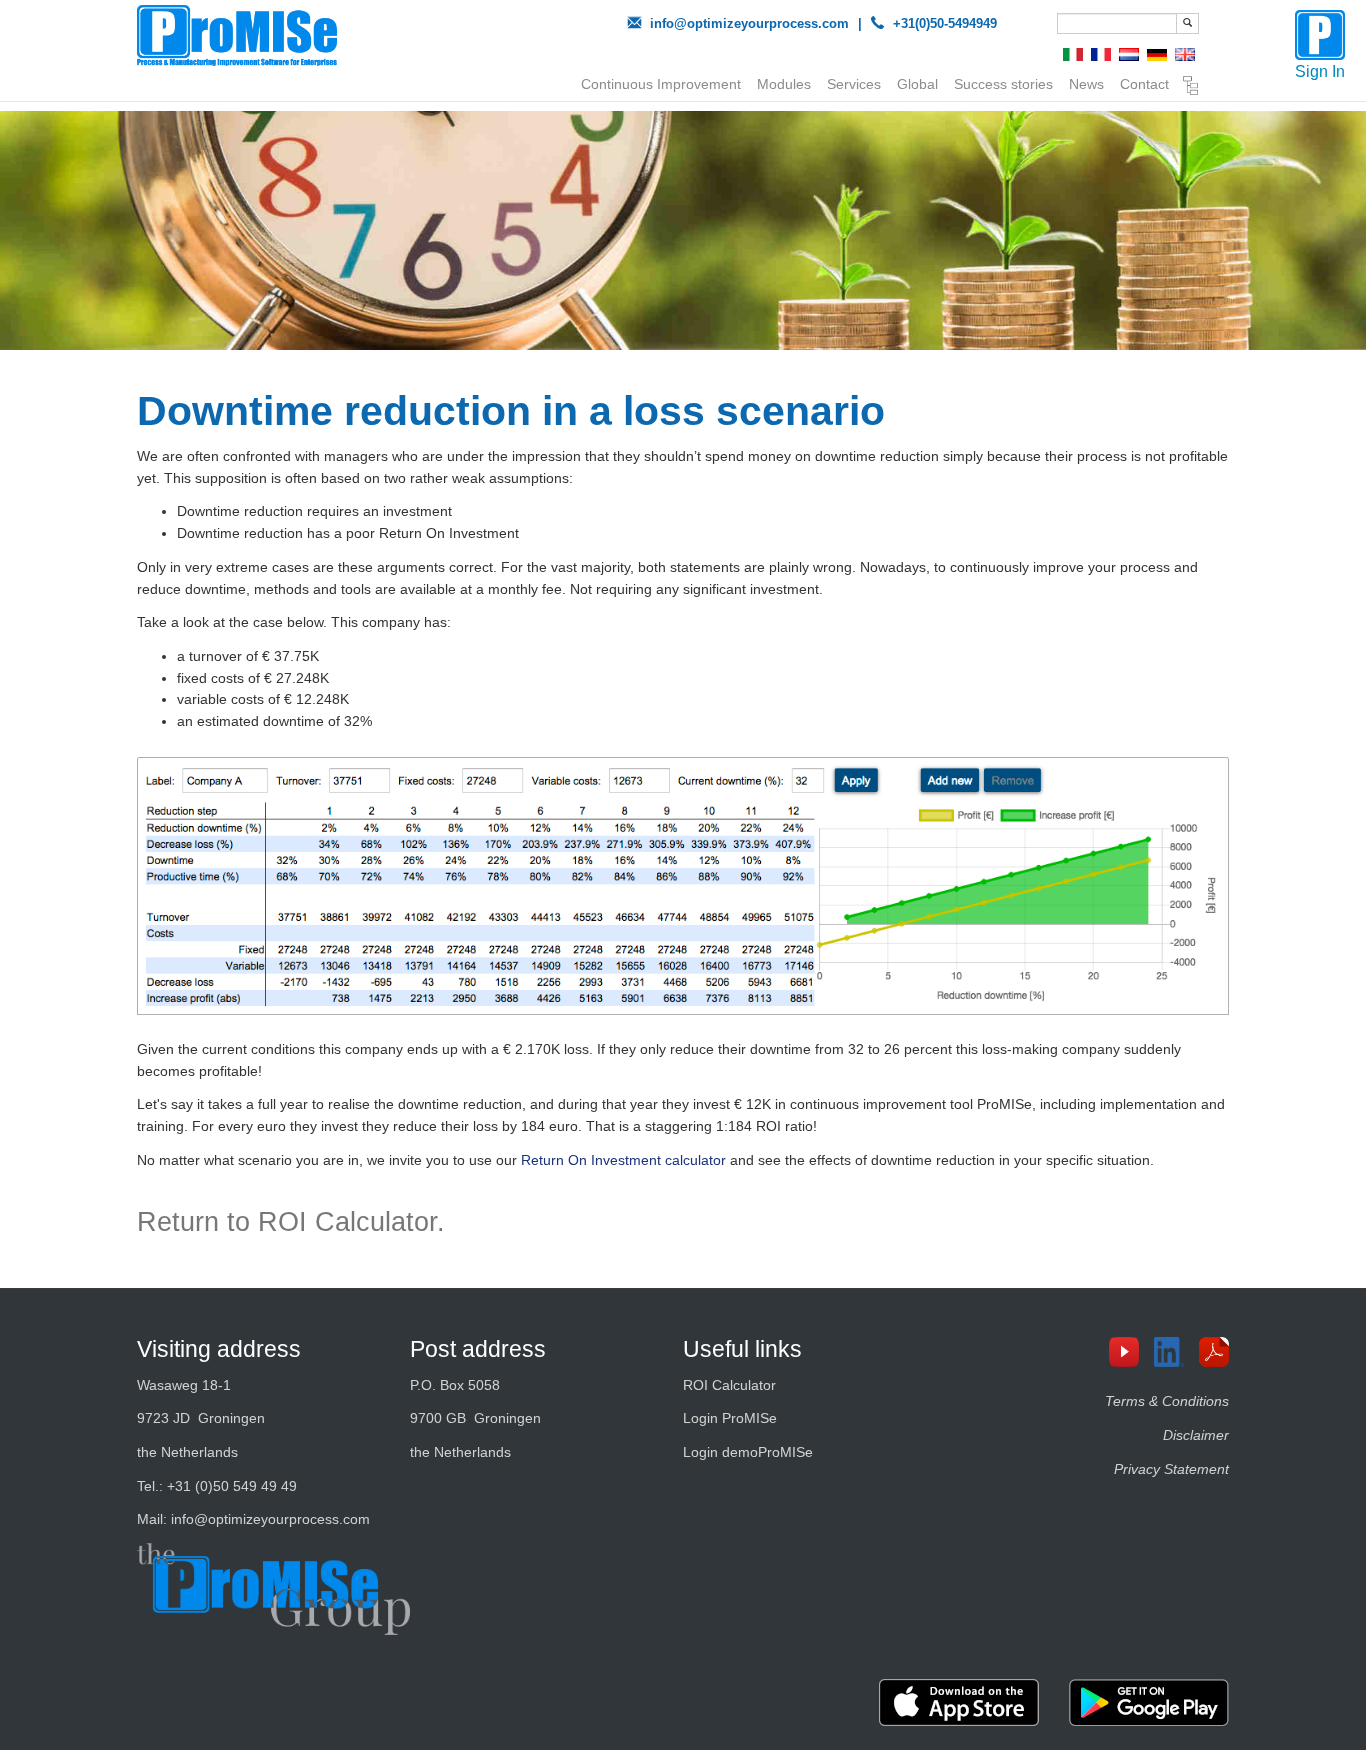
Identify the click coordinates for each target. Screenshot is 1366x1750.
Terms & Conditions (1167, 1401)
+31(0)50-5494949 (945, 23)
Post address (478, 1349)
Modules (784, 84)
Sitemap (1191, 88)
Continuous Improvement (661, 84)
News (1086, 84)
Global (917, 84)
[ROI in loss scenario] (683, 886)
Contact (1144, 84)
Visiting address (219, 1349)
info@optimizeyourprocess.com (749, 23)
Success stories (1003, 84)
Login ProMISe (730, 1418)
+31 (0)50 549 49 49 (232, 1486)
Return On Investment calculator (623, 1160)
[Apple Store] (959, 1702)
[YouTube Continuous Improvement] (1131, 1352)
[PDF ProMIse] (1221, 1352)
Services (854, 84)
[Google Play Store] (1149, 1702)
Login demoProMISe (748, 1452)
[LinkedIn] (1176, 1352)
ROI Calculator (729, 1385)
